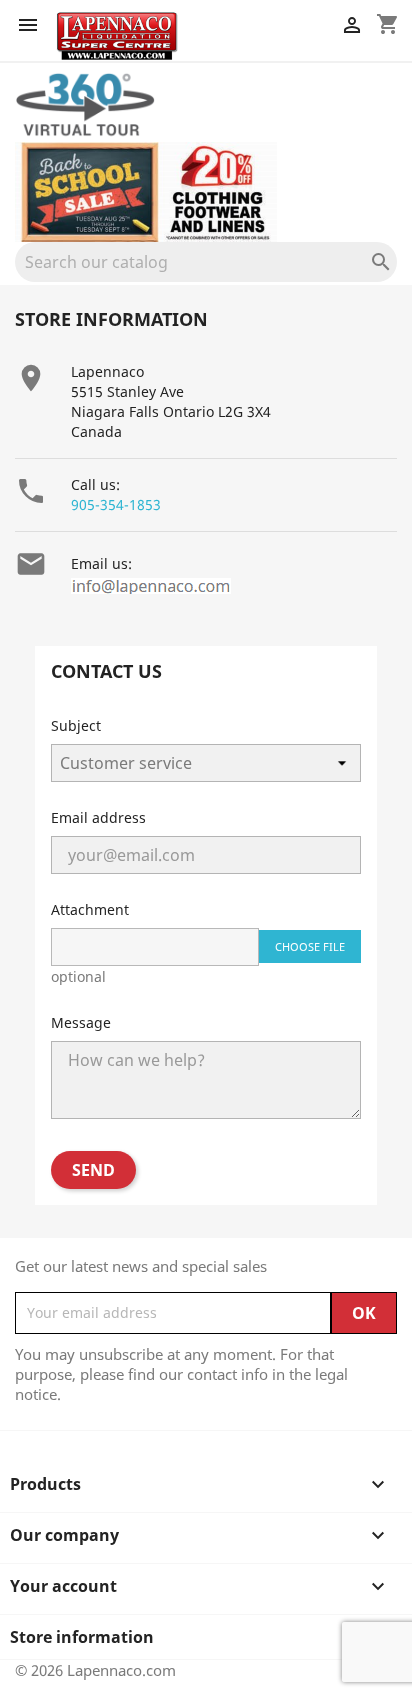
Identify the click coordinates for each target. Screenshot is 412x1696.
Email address (98, 817)
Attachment (90, 909)
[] (389, 276)
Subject (76, 725)
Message (81, 1022)
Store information (82, 1637)
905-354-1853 (116, 504)
